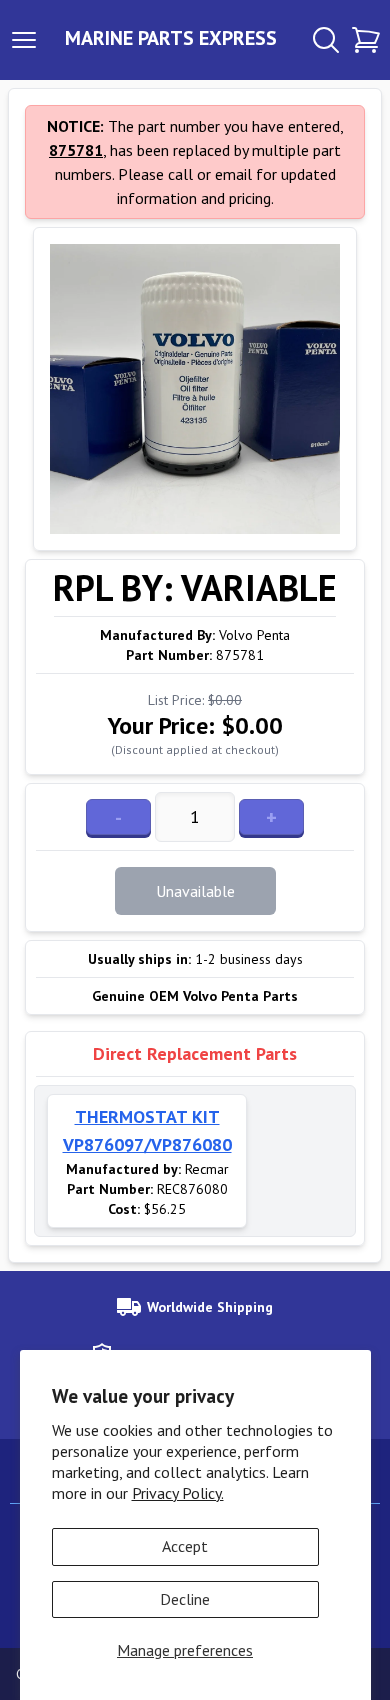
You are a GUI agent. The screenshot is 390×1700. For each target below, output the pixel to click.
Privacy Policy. (178, 1493)
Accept (185, 1546)
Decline (185, 1599)
